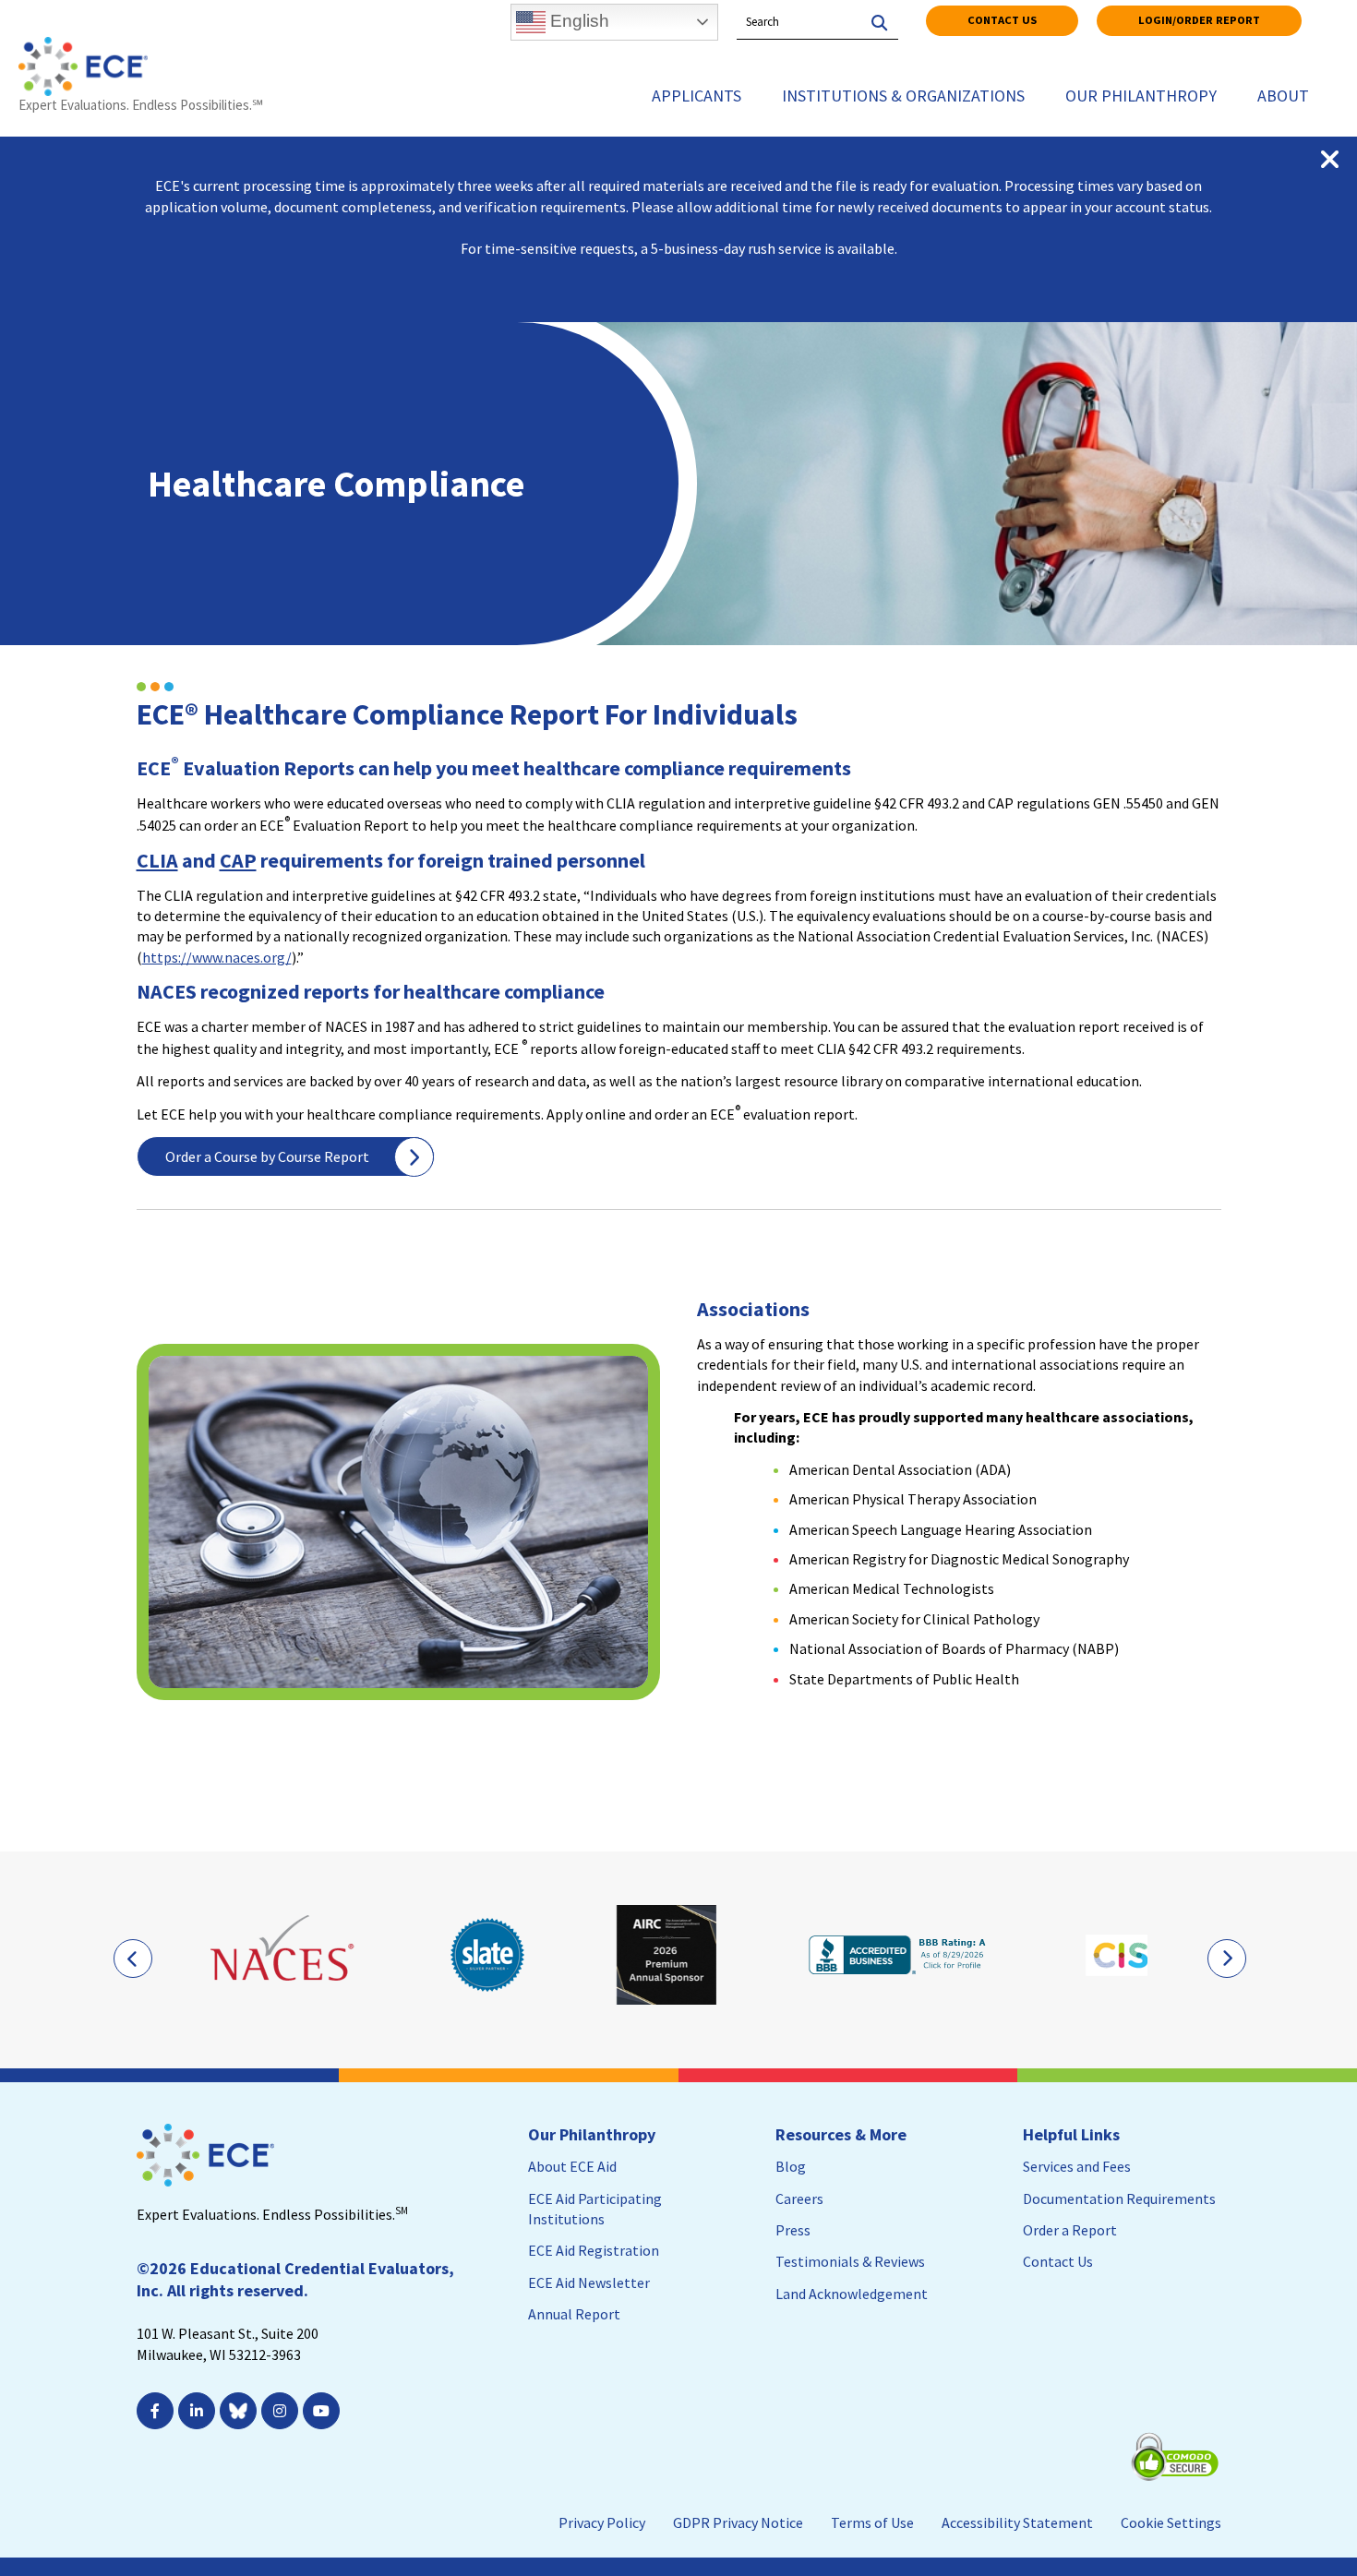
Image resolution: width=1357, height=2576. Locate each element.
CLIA (157, 860)
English (577, 21)
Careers (799, 2199)
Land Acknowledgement (852, 2294)
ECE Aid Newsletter (589, 2282)
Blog (791, 2166)
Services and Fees (1077, 2166)
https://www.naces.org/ (217, 957)
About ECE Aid (572, 2166)
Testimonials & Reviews (850, 2261)
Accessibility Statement (1017, 2522)
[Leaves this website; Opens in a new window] (284, 1955)
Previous (132, 1958)
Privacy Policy (602, 2522)
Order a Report (1070, 2230)
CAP (238, 860)
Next (1226, 1958)
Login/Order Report (1199, 20)
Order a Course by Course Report (267, 1156)
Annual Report (574, 2314)
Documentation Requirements (1119, 2199)
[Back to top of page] (1263, 2533)
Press (793, 2230)
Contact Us (1002, 20)
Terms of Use (872, 2522)
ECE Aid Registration (594, 2250)
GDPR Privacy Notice (738, 2522)
